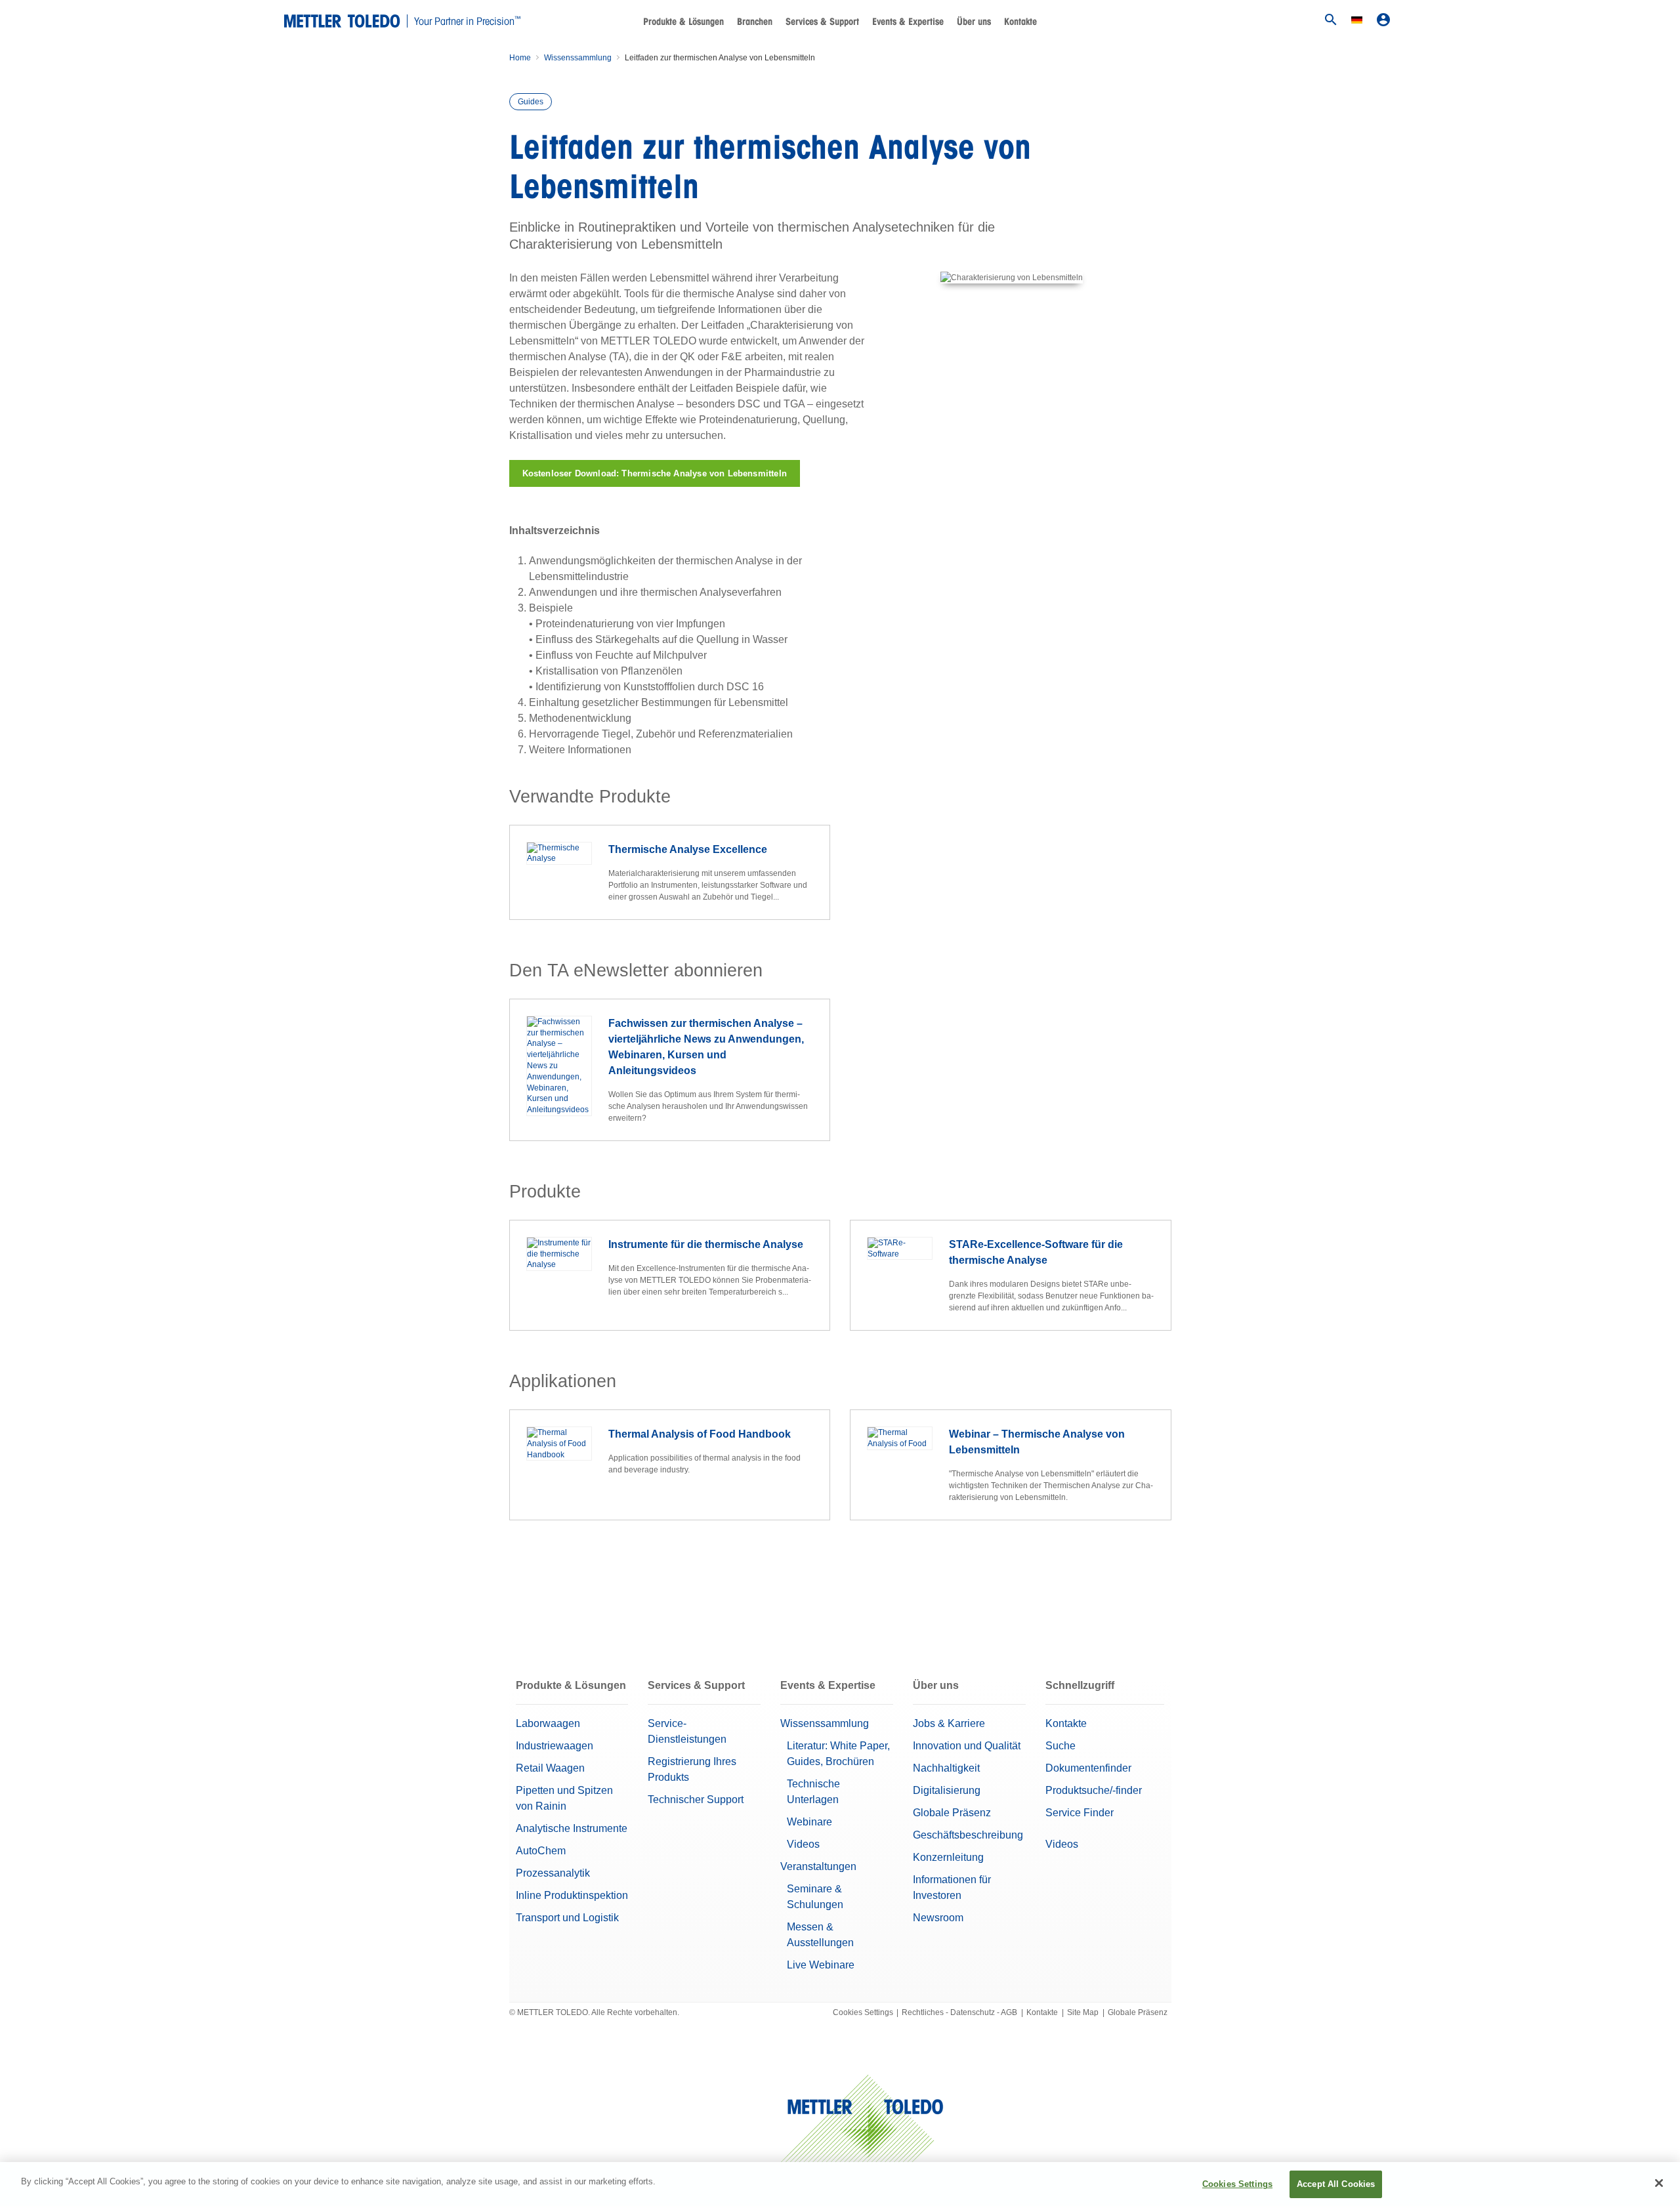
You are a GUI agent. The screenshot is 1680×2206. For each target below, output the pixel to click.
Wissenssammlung (578, 58)
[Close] (1659, 2183)
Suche (1060, 1746)
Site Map (1083, 2012)
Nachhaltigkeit (946, 1768)
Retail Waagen (550, 1768)
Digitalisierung (947, 1790)
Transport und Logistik (567, 1918)
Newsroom (938, 1918)
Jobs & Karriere (949, 1723)
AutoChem (541, 1851)
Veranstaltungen (818, 1866)
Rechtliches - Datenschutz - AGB (959, 2012)
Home (520, 58)
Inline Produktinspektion (572, 1895)
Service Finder (1080, 1813)
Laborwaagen (548, 1723)
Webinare (809, 1822)
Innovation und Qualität (967, 1746)
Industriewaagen (555, 1746)
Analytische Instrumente (572, 1828)
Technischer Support (696, 1800)
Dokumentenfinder (1088, 1768)
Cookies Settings (863, 2012)
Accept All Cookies (1336, 2184)
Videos (803, 1844)
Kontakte (1020, 22)
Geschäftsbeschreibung (968, 1835)
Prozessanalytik (553, 1873)
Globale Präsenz (952, 1813)
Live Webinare (821, 1965)
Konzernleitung (948, 1857)
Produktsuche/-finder (1094, 1790)
